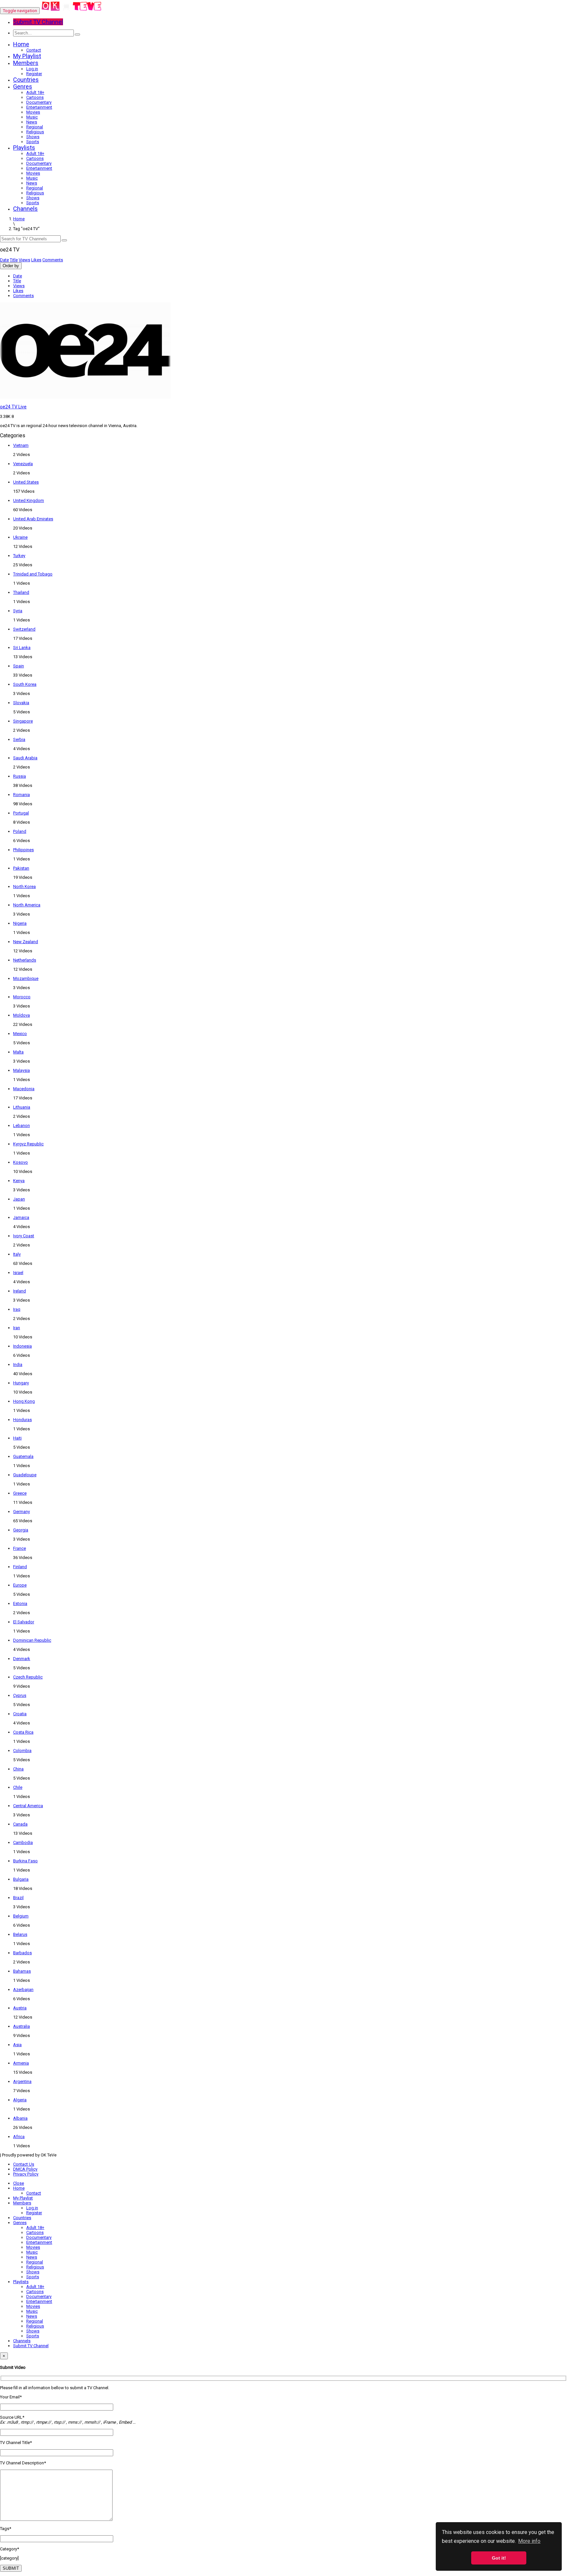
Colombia (22, 1751)
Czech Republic (28, 1677)
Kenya (19, 1181)
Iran (17, 1328)
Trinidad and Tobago (33, 574)
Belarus (20, 1934)
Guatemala (23, 1456)
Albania (20, 2118)
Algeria (20, 2100)
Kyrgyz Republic (28, 1144)
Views (24, 260)
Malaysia (21, 1070)
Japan (19, 1199)
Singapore (23, 721)
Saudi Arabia (25, 758)
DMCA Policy (25, 2169)
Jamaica (21, 1217)
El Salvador (24, 1622)
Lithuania (22, 1107)
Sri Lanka (22, 648)
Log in (32, 69)
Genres (23, 87)
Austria (20, 2008)
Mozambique (26, 978)
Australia (21, 2026)
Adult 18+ (35, 92)
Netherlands (25, 960)
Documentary (39, 102)
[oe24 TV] (72, 11)
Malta (18, 1052)
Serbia (19, 739)
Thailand (21, 592)
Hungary (21, 1383)
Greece (20, 1493)
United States (26, 482)
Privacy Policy (26, 2174)
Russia (20, 776)
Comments (53, 260)
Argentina (22, 2081)
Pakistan (21, 868)
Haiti (17, 1438)
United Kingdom (29, 500)
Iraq (17, 1309)
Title (14, 260)
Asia (17, 2045)
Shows (33, 137)
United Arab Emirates (33, 519)
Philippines (23, 850)
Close (19, 2183)
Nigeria (20, 923)
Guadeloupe (25, 1475)
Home (21, 44)
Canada (20, 1824)
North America (27, 905)
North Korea (24, 887)
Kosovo (21, 1162)
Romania (21, 795)
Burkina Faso (25, 1861)
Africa (19, 2137)
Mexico (20, 1034)
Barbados (22, 1953)
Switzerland (24, 629)
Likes (36, 260)
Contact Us (24, 2164)
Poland (20, 831)
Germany (21, 1512)
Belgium (21, 1916)
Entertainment (39, 107)
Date (4, 260)
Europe (20, 1585)
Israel (18, 1273)
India (18, 1364)
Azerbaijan (23, 1990)
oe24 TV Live (13, 407)
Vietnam (21, 445)
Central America (28, 1806)
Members (26, 63)
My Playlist (27, 56)
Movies (33, 112)
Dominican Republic (32, 1640)
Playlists (24, 148)
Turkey (19, 556)
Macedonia (24, 1089)
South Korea (25, 684)
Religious (35, 132)
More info (529, 2541)
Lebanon (21, 1126)
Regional (35, 127)
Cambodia (23, 1842)
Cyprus (20, 1695)
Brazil (18, 1898)
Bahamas (22, 1971)
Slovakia (21, 703)
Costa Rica (23, 1732)
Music (32, 117)
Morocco (22, 997)
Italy (17, 1254)
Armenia (21, 2063)
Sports (33, 142)
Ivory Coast (24, 1236)
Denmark (22, 1659)
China (18, 1769)
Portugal (21, 813)
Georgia (21, 1530)
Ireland (20, 1291)
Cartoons (35, 97)
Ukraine (20, 537)
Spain (19, 666)
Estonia (20, 1603)
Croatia (20, 1714)
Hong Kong (24, 1401)
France (20, 1548)
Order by (11, 266)
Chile (18, 1787)
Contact (34, 50)
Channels (25, 209)
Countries (26, 80)
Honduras (22, 1420)
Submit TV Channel (31, 2346)
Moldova (21, 1015)
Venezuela (23, 464)
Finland (20, 1567)
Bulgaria (21, 1879)
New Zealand (26, 942)
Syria (18, 611)
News (32, 122)
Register (34, 74)
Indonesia (22, 1346)
